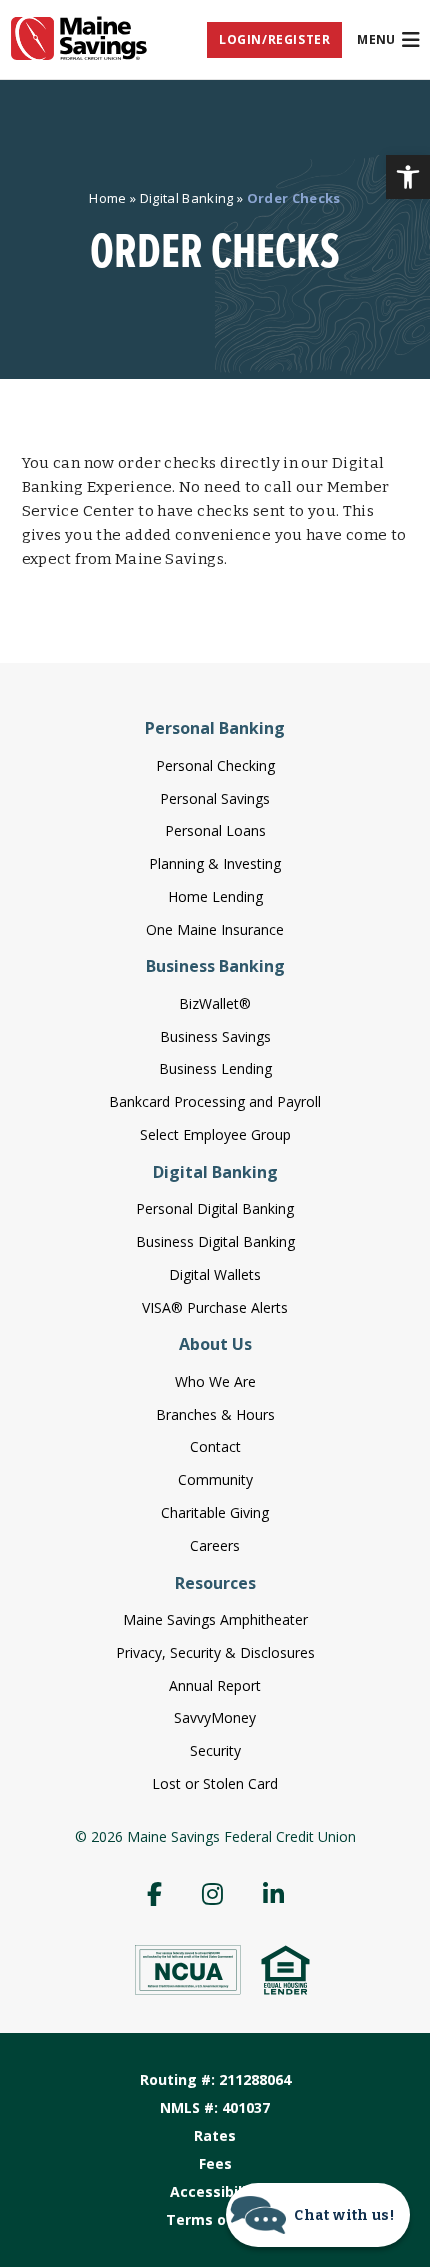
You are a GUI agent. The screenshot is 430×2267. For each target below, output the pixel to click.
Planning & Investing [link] (215, 863)
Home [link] (107, 198)
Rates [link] (215, 2135)
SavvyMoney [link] (215, 1717)
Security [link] (215, 1750)
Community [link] (215, 1479)
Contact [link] (215, 1446)
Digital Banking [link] (187, 198)
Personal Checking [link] (215, 765)
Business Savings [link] (215, 1036)
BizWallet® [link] (215, 1003)
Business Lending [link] (215, 1068)
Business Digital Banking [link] (215, 1241)
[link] (408, 177)
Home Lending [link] (215, 896)
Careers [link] (215, 1545)
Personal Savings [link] (215, 798)
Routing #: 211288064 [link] (215, 2079)
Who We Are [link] (215, 1381)
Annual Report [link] (215, 1685)
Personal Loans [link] (215, 830)
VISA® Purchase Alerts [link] (215, 1307)
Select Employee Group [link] (215, 1134)
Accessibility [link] (215, 2191)
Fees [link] (215, 2163)
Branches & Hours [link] (215, 1414)
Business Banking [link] (215, 966)
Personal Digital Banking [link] (215, 1208)
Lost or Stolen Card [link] (215, 1783)
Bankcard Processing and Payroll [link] (215, 1101)
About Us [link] (215, 1344)
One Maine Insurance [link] (215, 929)
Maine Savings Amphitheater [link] (215, 1619)
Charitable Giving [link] (215, 1512)
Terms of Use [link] (215, 2219)
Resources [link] (215, 1583)
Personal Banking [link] (215, 728)
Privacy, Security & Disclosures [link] (215, 1652)
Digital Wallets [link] (215, 1274)
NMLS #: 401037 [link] (215, 2107)
